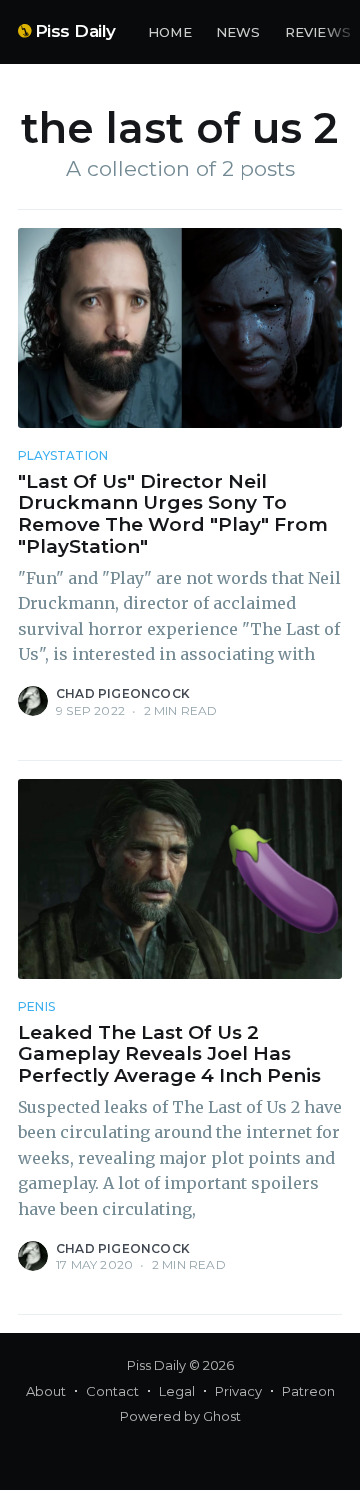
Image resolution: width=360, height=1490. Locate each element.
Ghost (222, 1416)
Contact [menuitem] (112, 1391)
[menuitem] (170, 32)
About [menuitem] (46, 1391)
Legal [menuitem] (177, 1391)
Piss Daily (75, 31)
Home (170, 32)
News (238, 32)
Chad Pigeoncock (123, 693)
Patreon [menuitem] (308, 1391)
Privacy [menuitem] (238, 1391)
